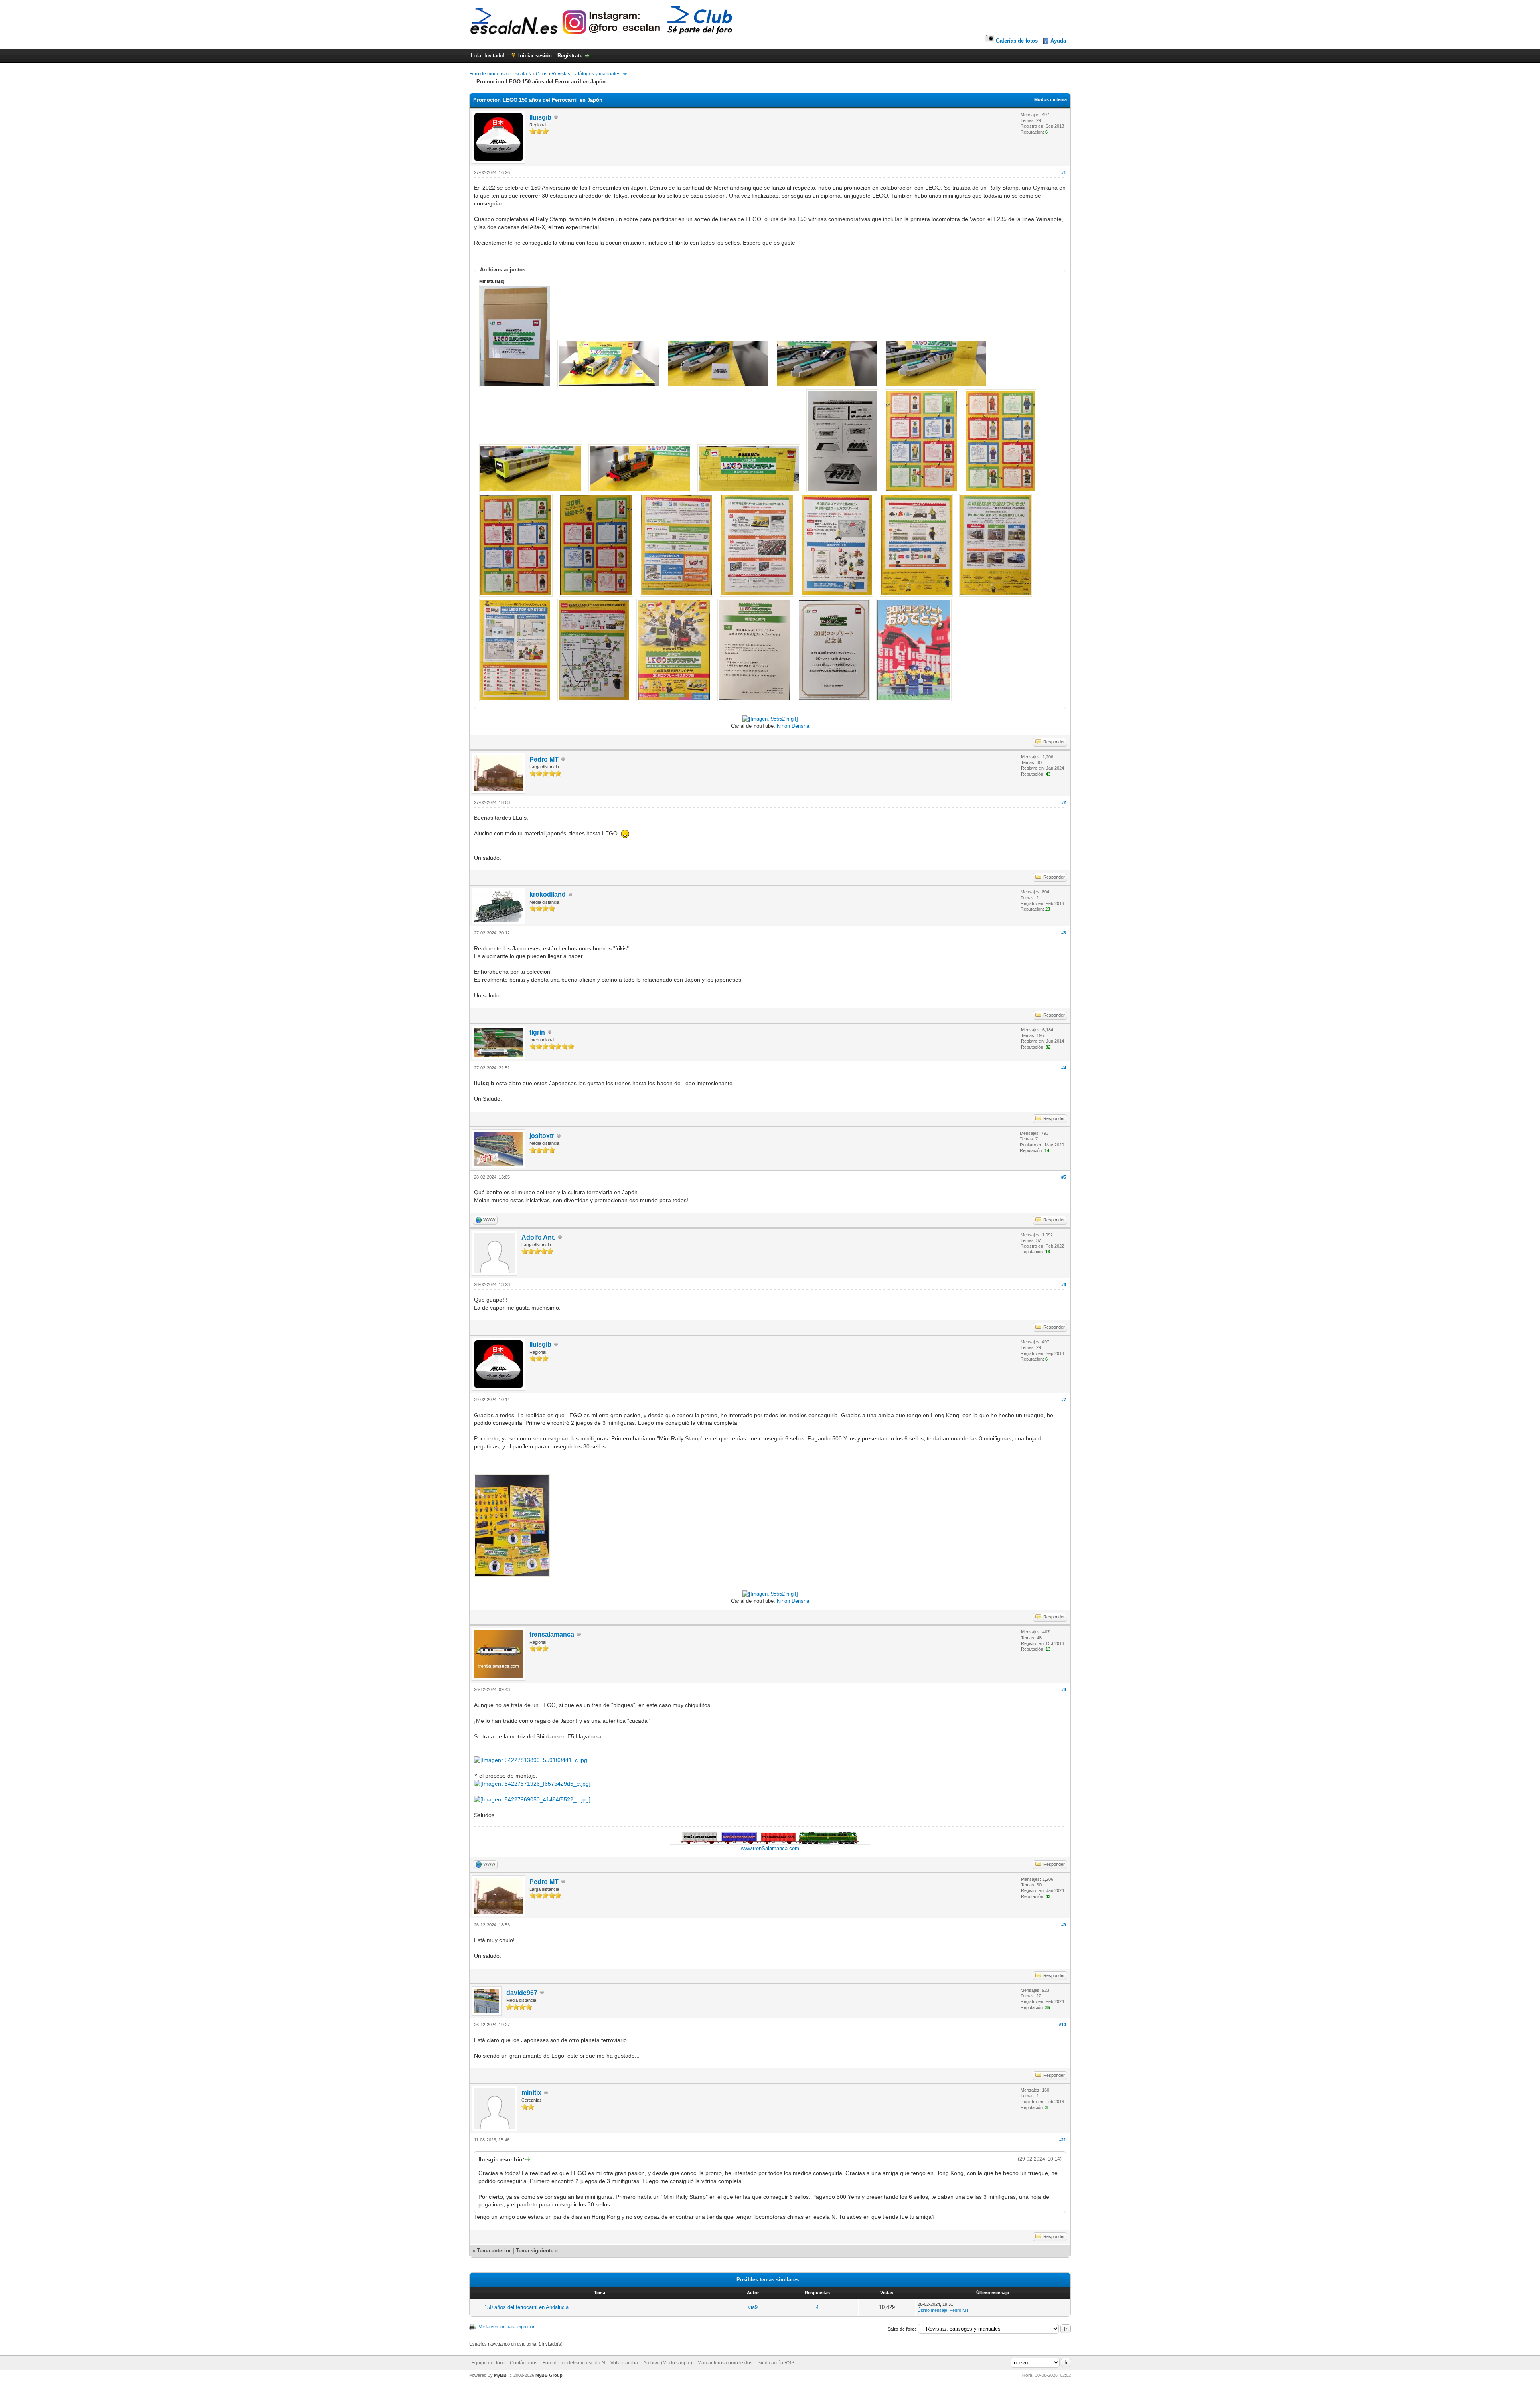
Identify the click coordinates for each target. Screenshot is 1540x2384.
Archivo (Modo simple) (668, 2363)
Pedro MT (544, 759)
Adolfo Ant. (538, 1237)
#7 (1064, 1400)
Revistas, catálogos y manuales (586, 74)
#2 (1064, 802)
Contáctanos (524, 2363)
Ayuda (1058, 41)
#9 (1064, 1925)
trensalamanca (552, 1634)
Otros (542, 74)
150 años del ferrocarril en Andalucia (527, 2307)
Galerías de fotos (1017, 41)
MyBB (500, 2375)
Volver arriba (624, 2363)
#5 (1064, 1177)
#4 (1064, 1068)
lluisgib (540, 117)
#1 (1064, 172)
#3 (1064, 933)
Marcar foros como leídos (725, 2363)
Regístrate (570, 56)
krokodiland (548, 894)
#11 (1063, 2140)
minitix (531, 2093)
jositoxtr (542, 1136)
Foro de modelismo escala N (500, 74)
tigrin (537, 1032)
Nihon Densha (793, 726)
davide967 (522, 1993)
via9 (753, 2307)
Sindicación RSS (776, 2363)
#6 (1064, 1284)
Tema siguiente (535, 2251)
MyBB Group (549, 2375)
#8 (1064, 1689)
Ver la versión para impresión (507, 2327)
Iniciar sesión (535, 56)
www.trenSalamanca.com (770, 1848)
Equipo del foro (488, 2363)
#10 (1062, 2025)
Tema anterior (494, 2251)
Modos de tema (1051, 99)
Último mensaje (932, 2310)
